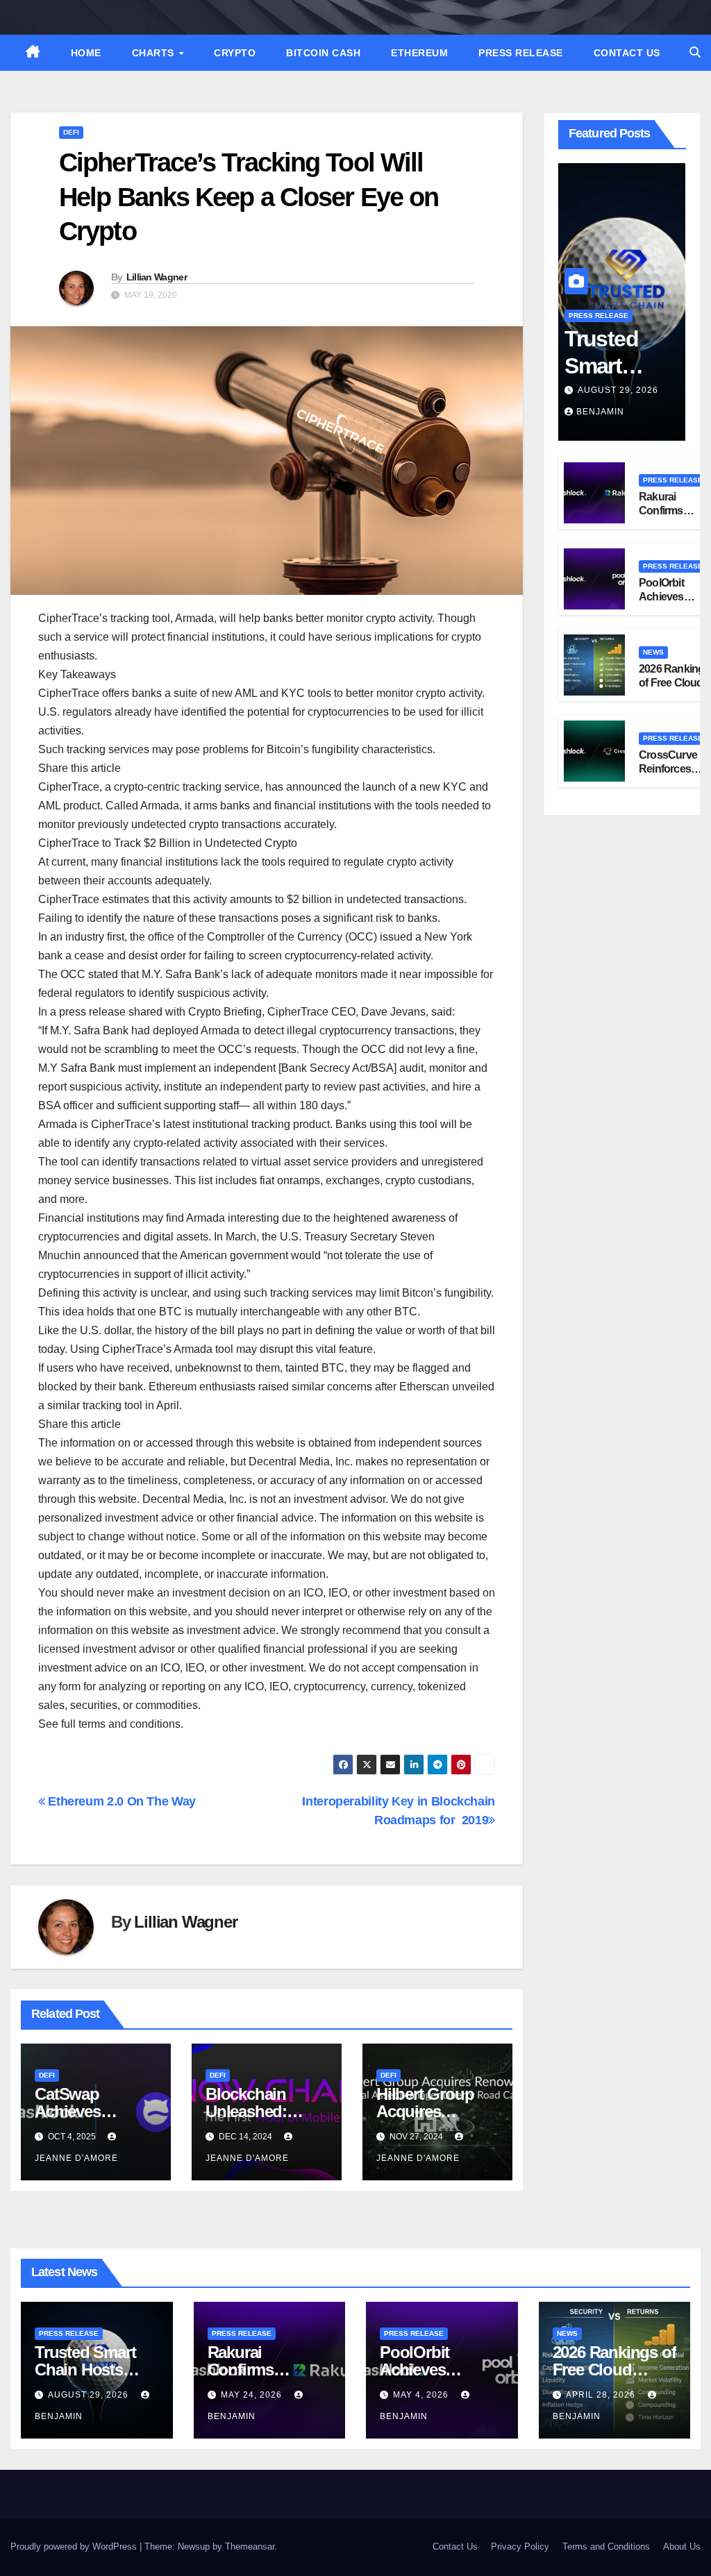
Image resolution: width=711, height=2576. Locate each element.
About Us (682, 2546)
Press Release (521, 53)
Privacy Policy (520, 2546)
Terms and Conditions (606, 2546)
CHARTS (155, 53)
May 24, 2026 (253, 2395)
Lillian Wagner (157, 277)
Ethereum (419, 53)
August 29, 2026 (618, 390)
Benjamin (600, 412)
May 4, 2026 (422, 2395)
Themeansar (250, 2546)
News (653, 652)
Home (86, 53)
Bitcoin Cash (323, 53)
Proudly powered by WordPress (75, 2546)
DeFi (71, 132)
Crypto (235, 53)
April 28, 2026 (602, 2395)
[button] (695, 52)
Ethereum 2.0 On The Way (120, 1801)
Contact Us (627, 53)
